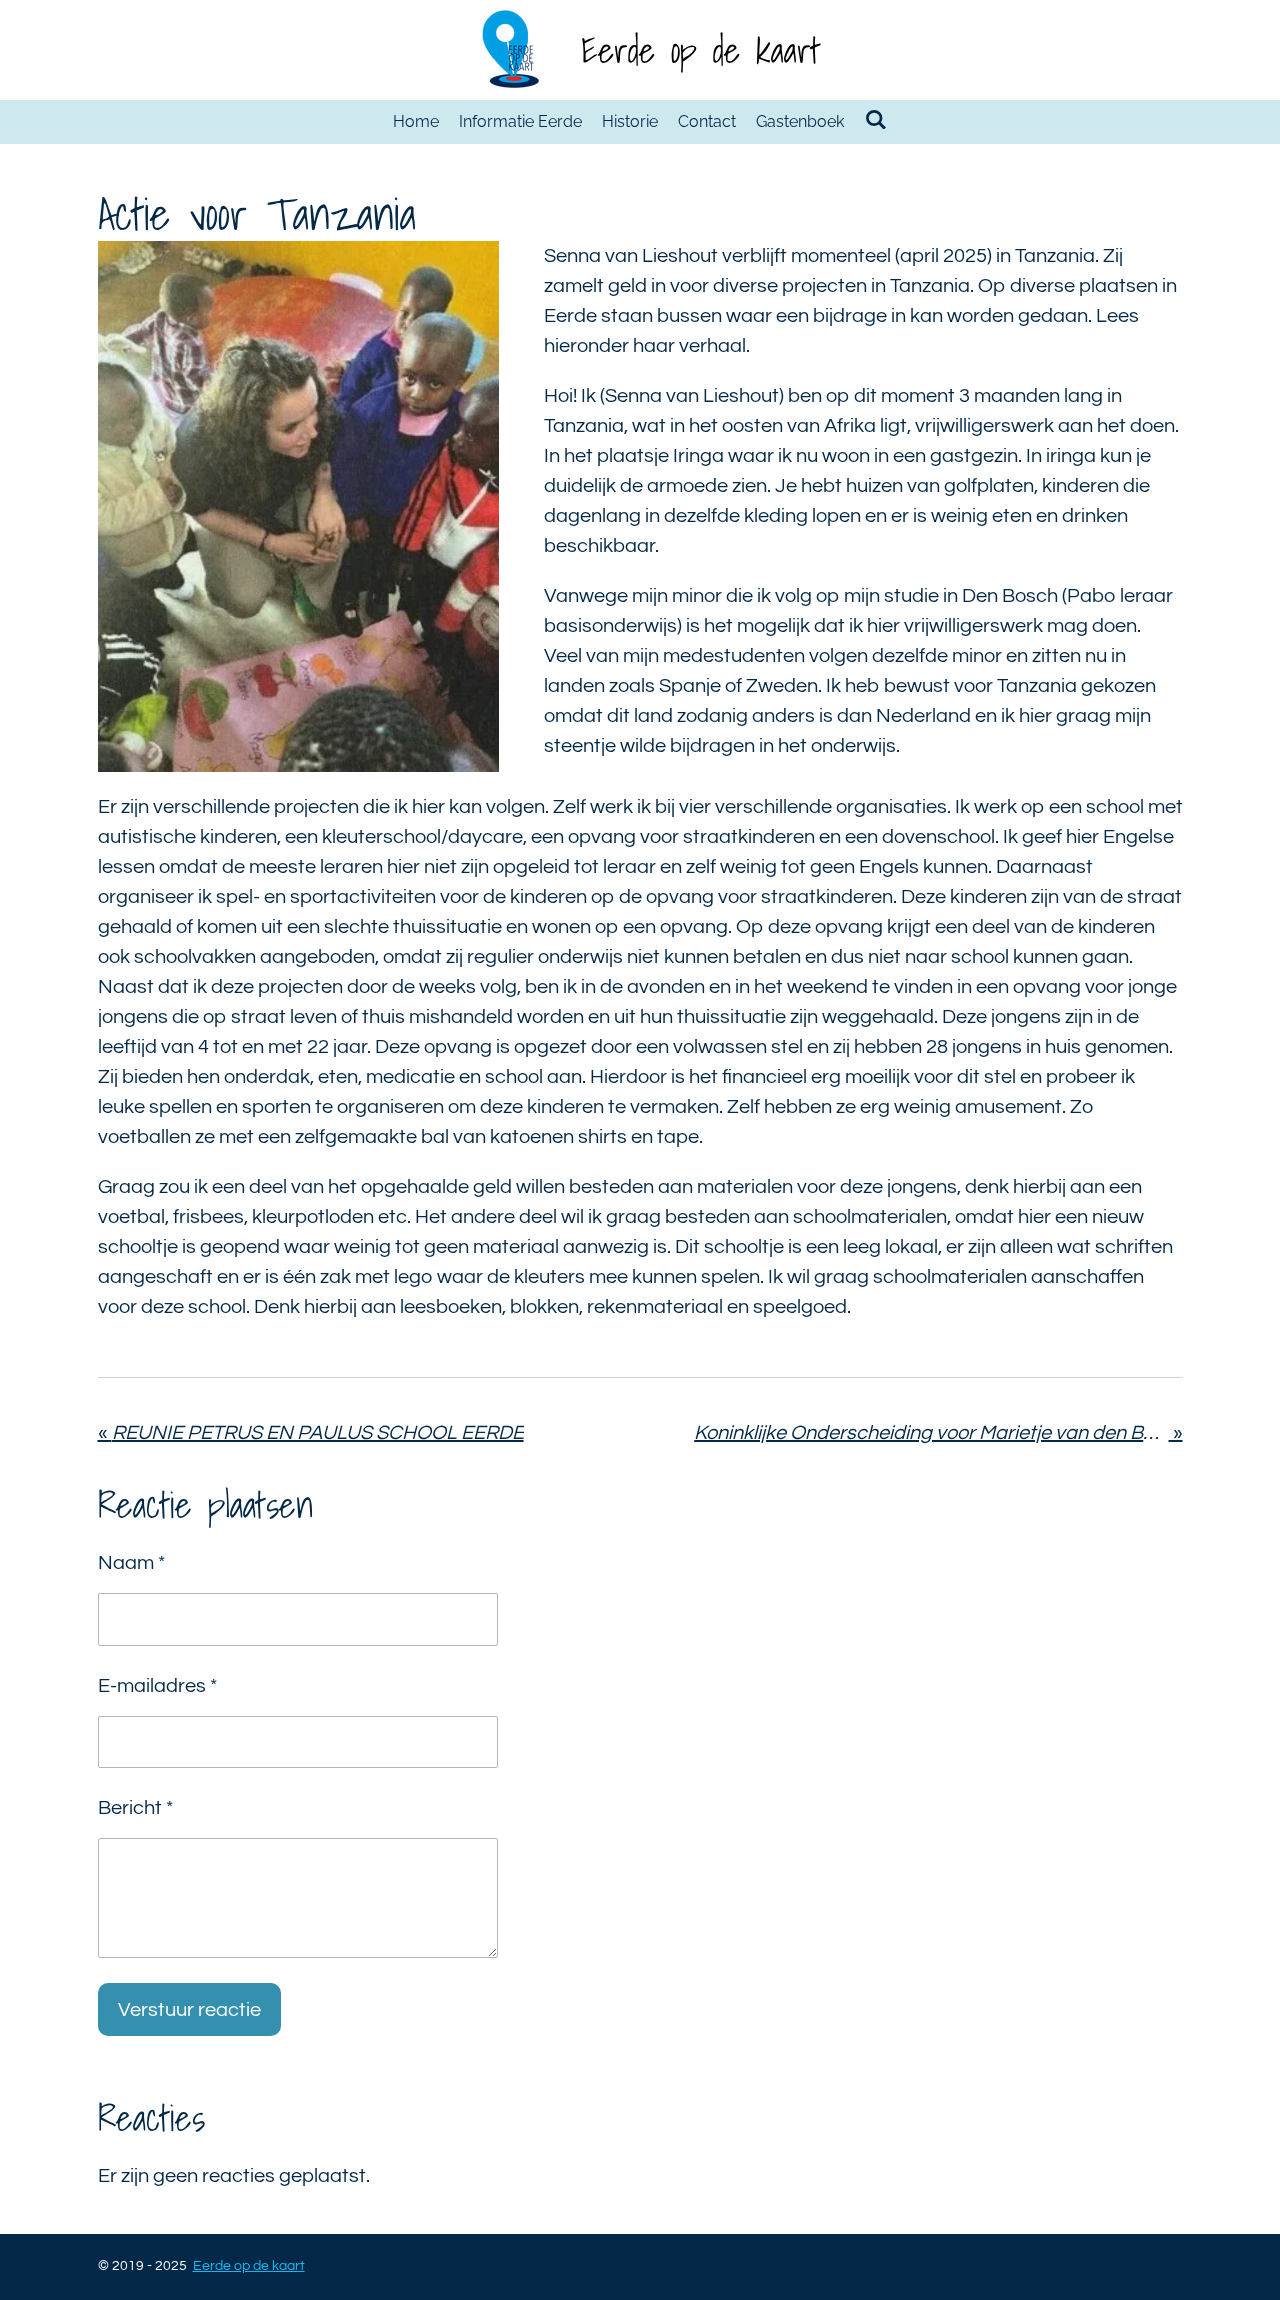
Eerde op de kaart (700, 50)
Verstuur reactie (189, 2010)
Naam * (131, 1563)
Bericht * (135, 1808)
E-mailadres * (157, 1686)
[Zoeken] (875, 119)
